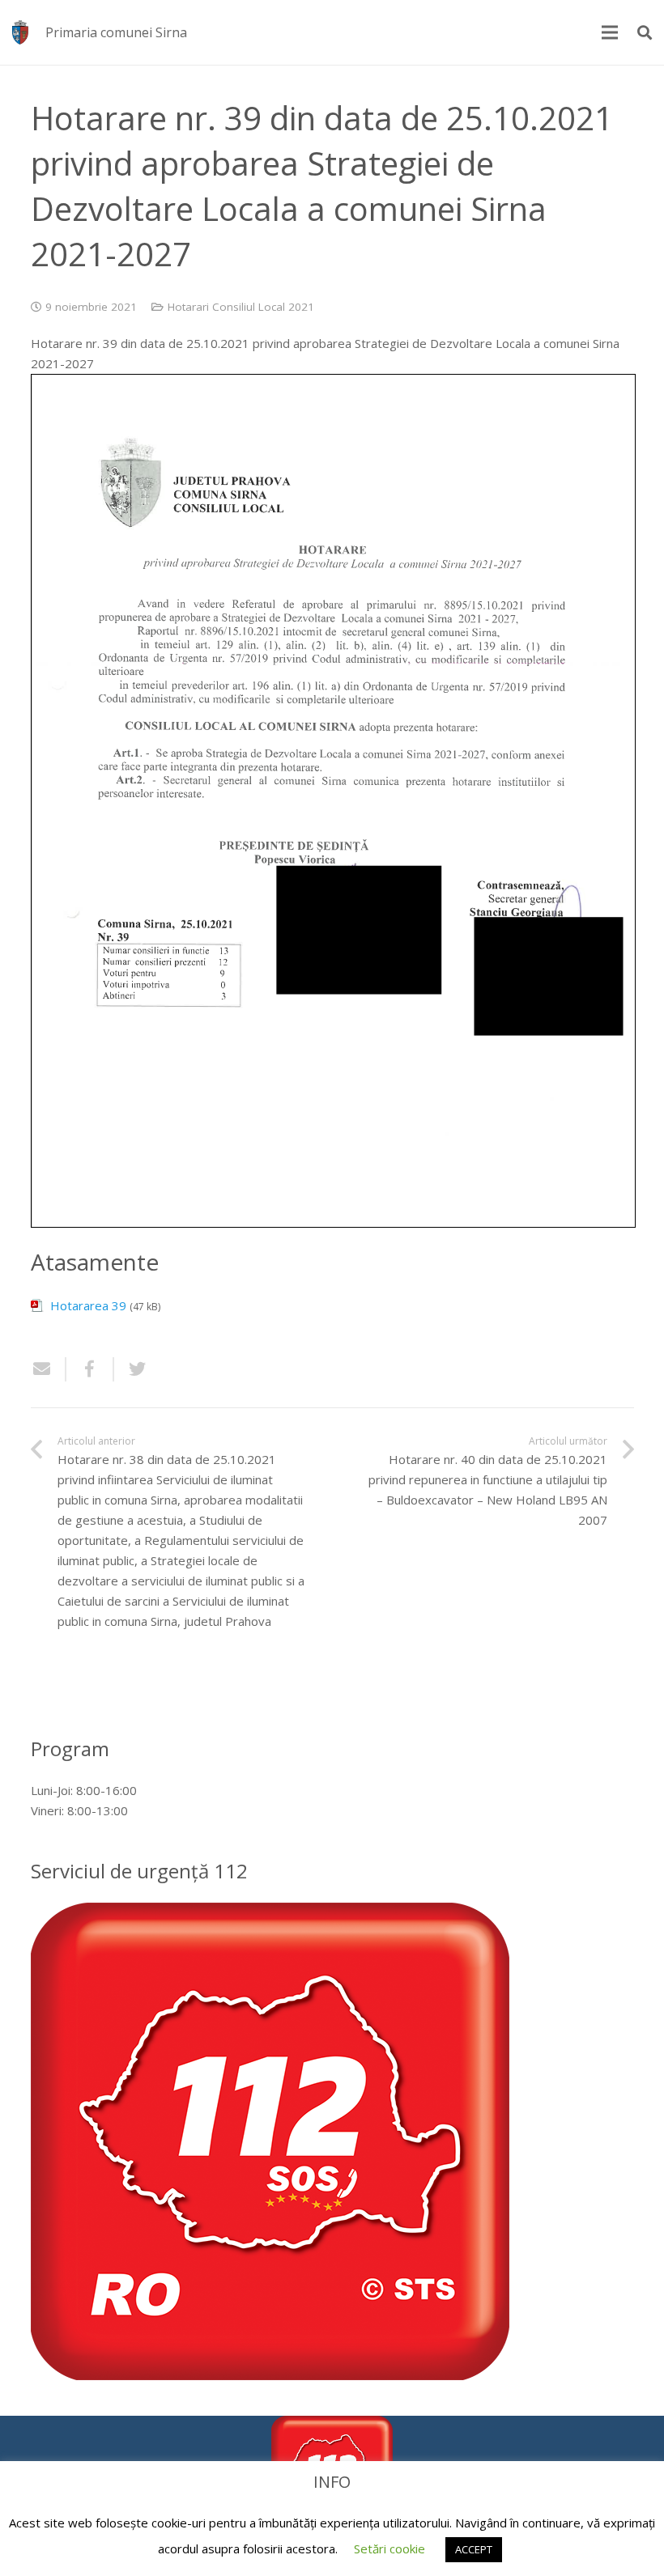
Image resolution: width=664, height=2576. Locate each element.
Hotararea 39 (88, 1305)
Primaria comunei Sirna (116, 32)
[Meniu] (610, 32)
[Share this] (90, 1369)
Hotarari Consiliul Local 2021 (241, 307)
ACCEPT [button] (474, 2549)
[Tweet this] (131, 1369)
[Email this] (49, 1369)
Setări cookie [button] (389, 2548)
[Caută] (645, 32)
